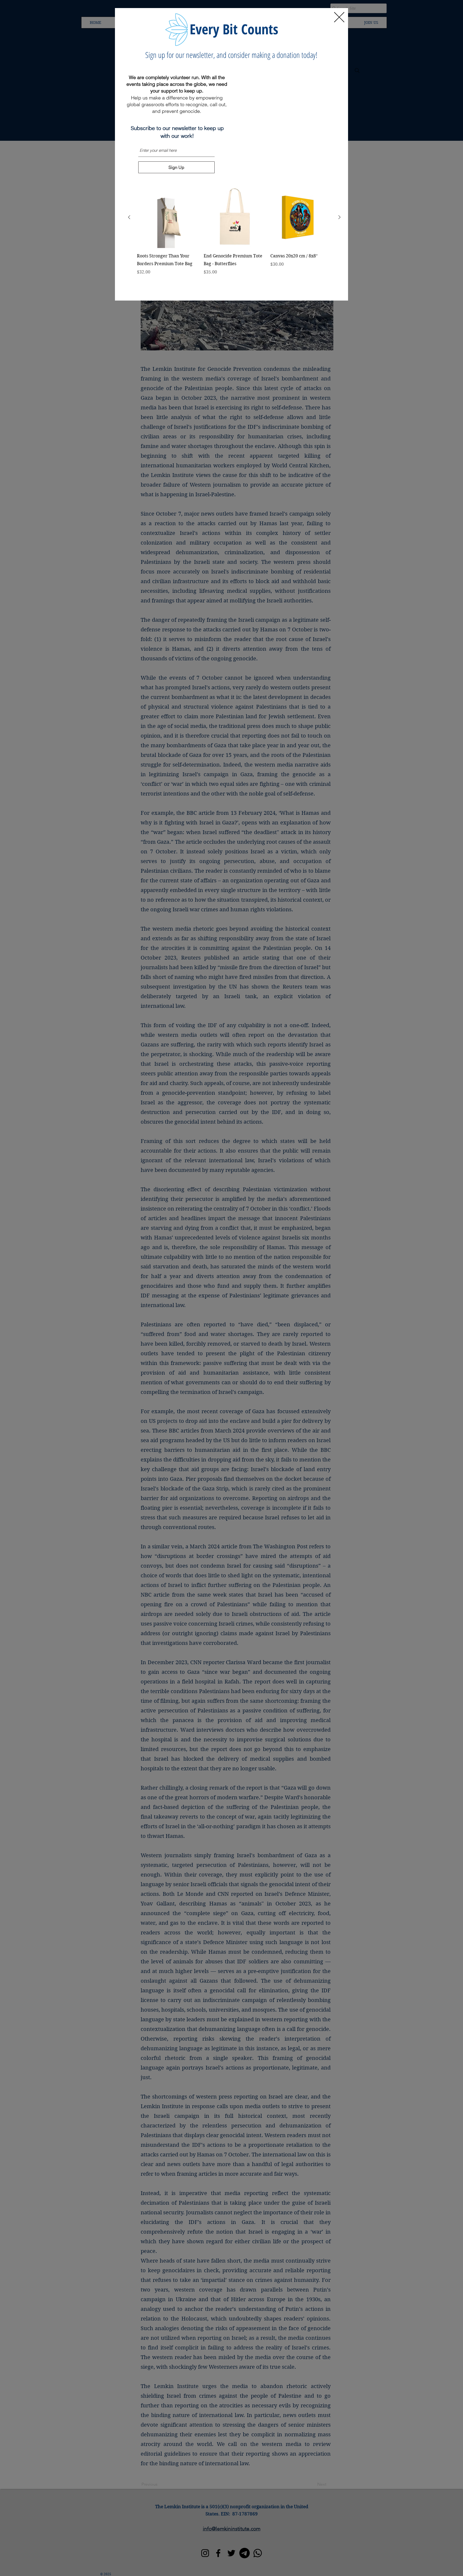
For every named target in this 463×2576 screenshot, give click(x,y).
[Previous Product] (129, 217)
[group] (234, 239)
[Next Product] (339, 217)
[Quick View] (168, 217)
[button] (339, 17)
